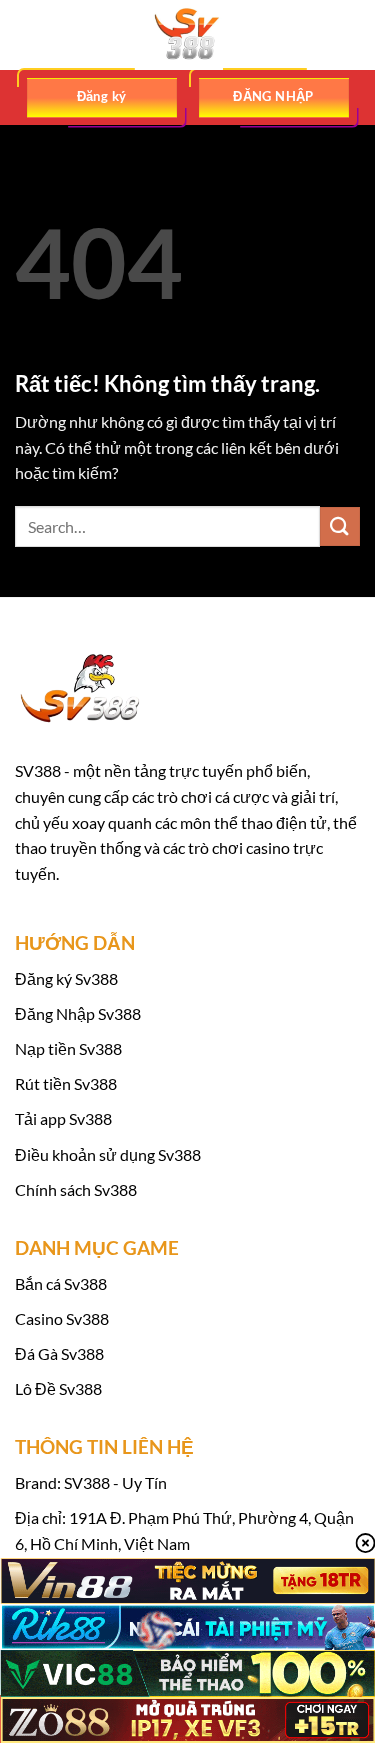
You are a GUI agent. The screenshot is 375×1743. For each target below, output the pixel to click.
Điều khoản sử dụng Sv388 (108, 1154)
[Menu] (27, 34)
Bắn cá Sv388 (61, 1283)
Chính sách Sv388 (76, 1189)
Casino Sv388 (62, 1318)
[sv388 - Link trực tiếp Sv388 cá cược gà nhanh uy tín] (188, 35)
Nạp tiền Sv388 (68, 1048)
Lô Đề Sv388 (58, 1388)
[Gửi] (340, 526)
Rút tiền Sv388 (66, 1083)
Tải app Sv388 (63, 1118)
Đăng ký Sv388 (66, 978)
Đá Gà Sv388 (59, 1353)
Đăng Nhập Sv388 (78, 1013)
